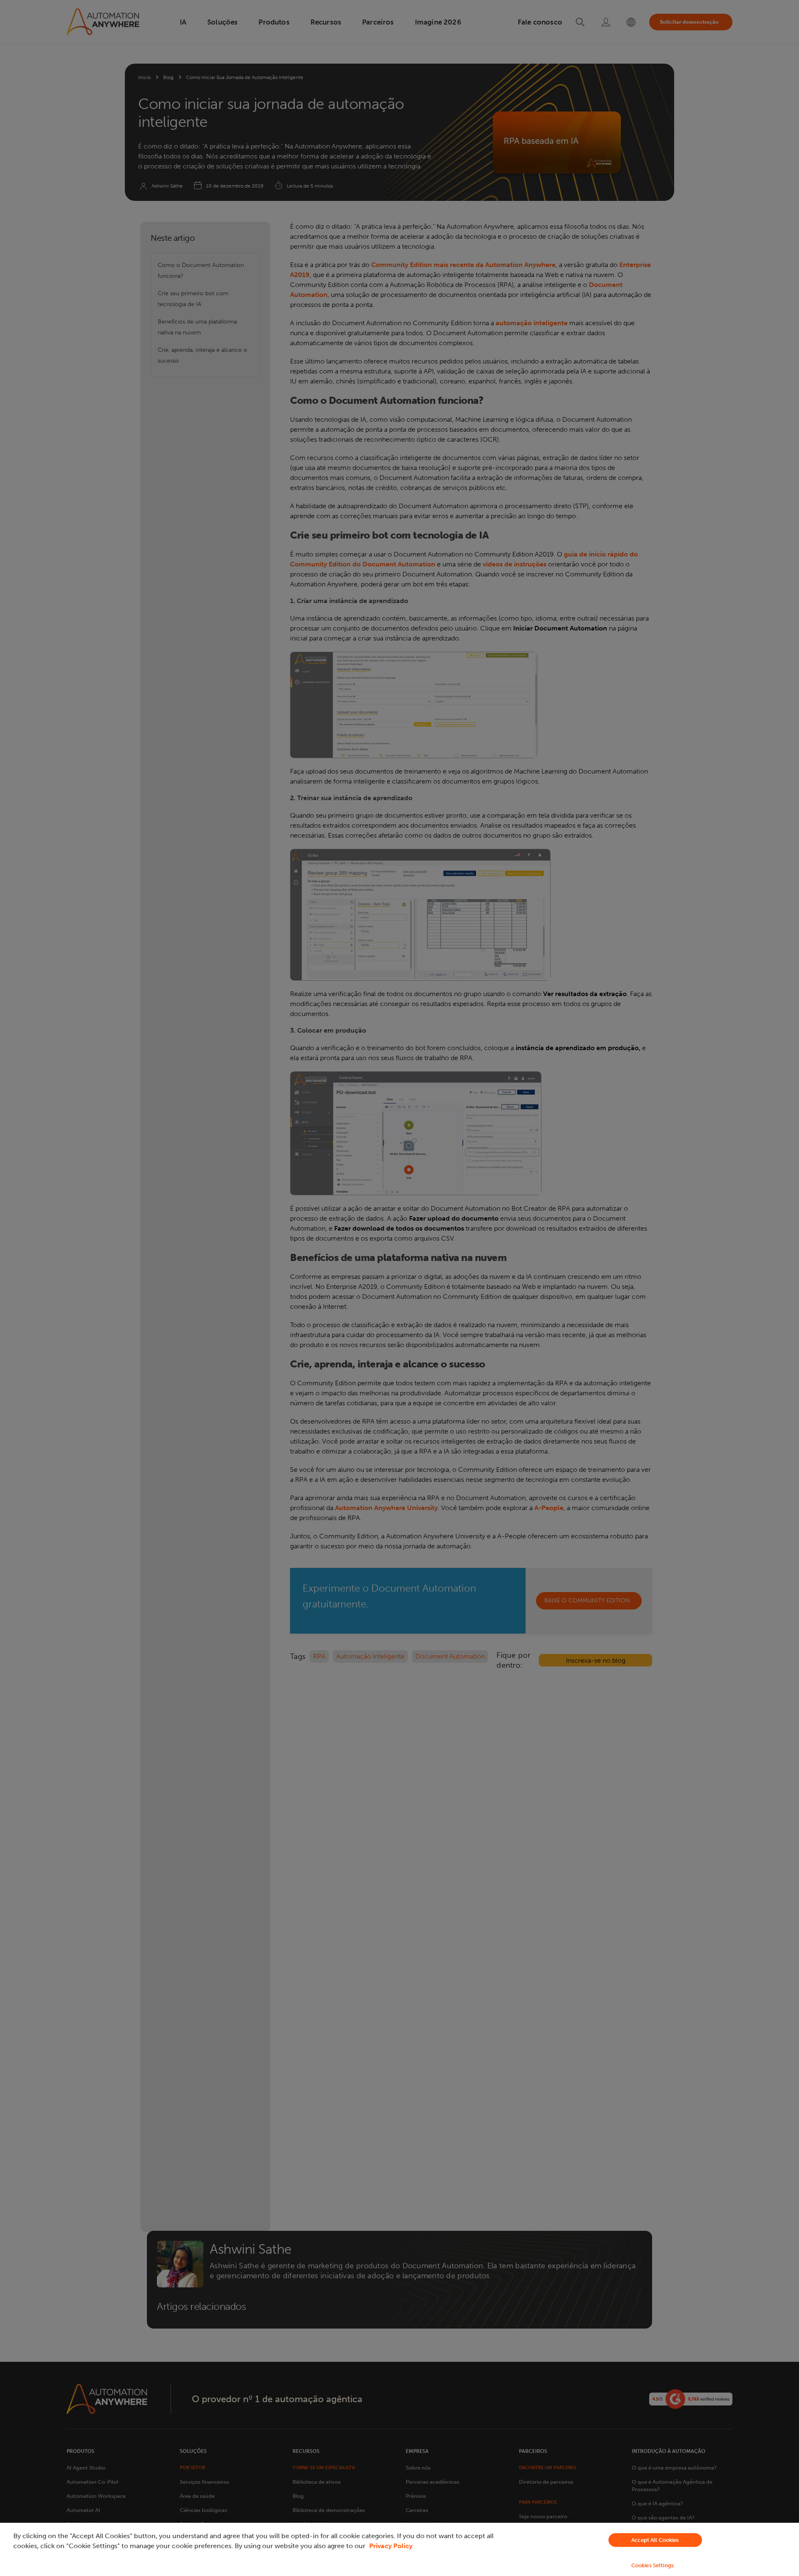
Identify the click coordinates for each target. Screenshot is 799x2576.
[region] (399, 2549)
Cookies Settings (653, 2565)
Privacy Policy (391, 2546)
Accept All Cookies (655, 2540)
